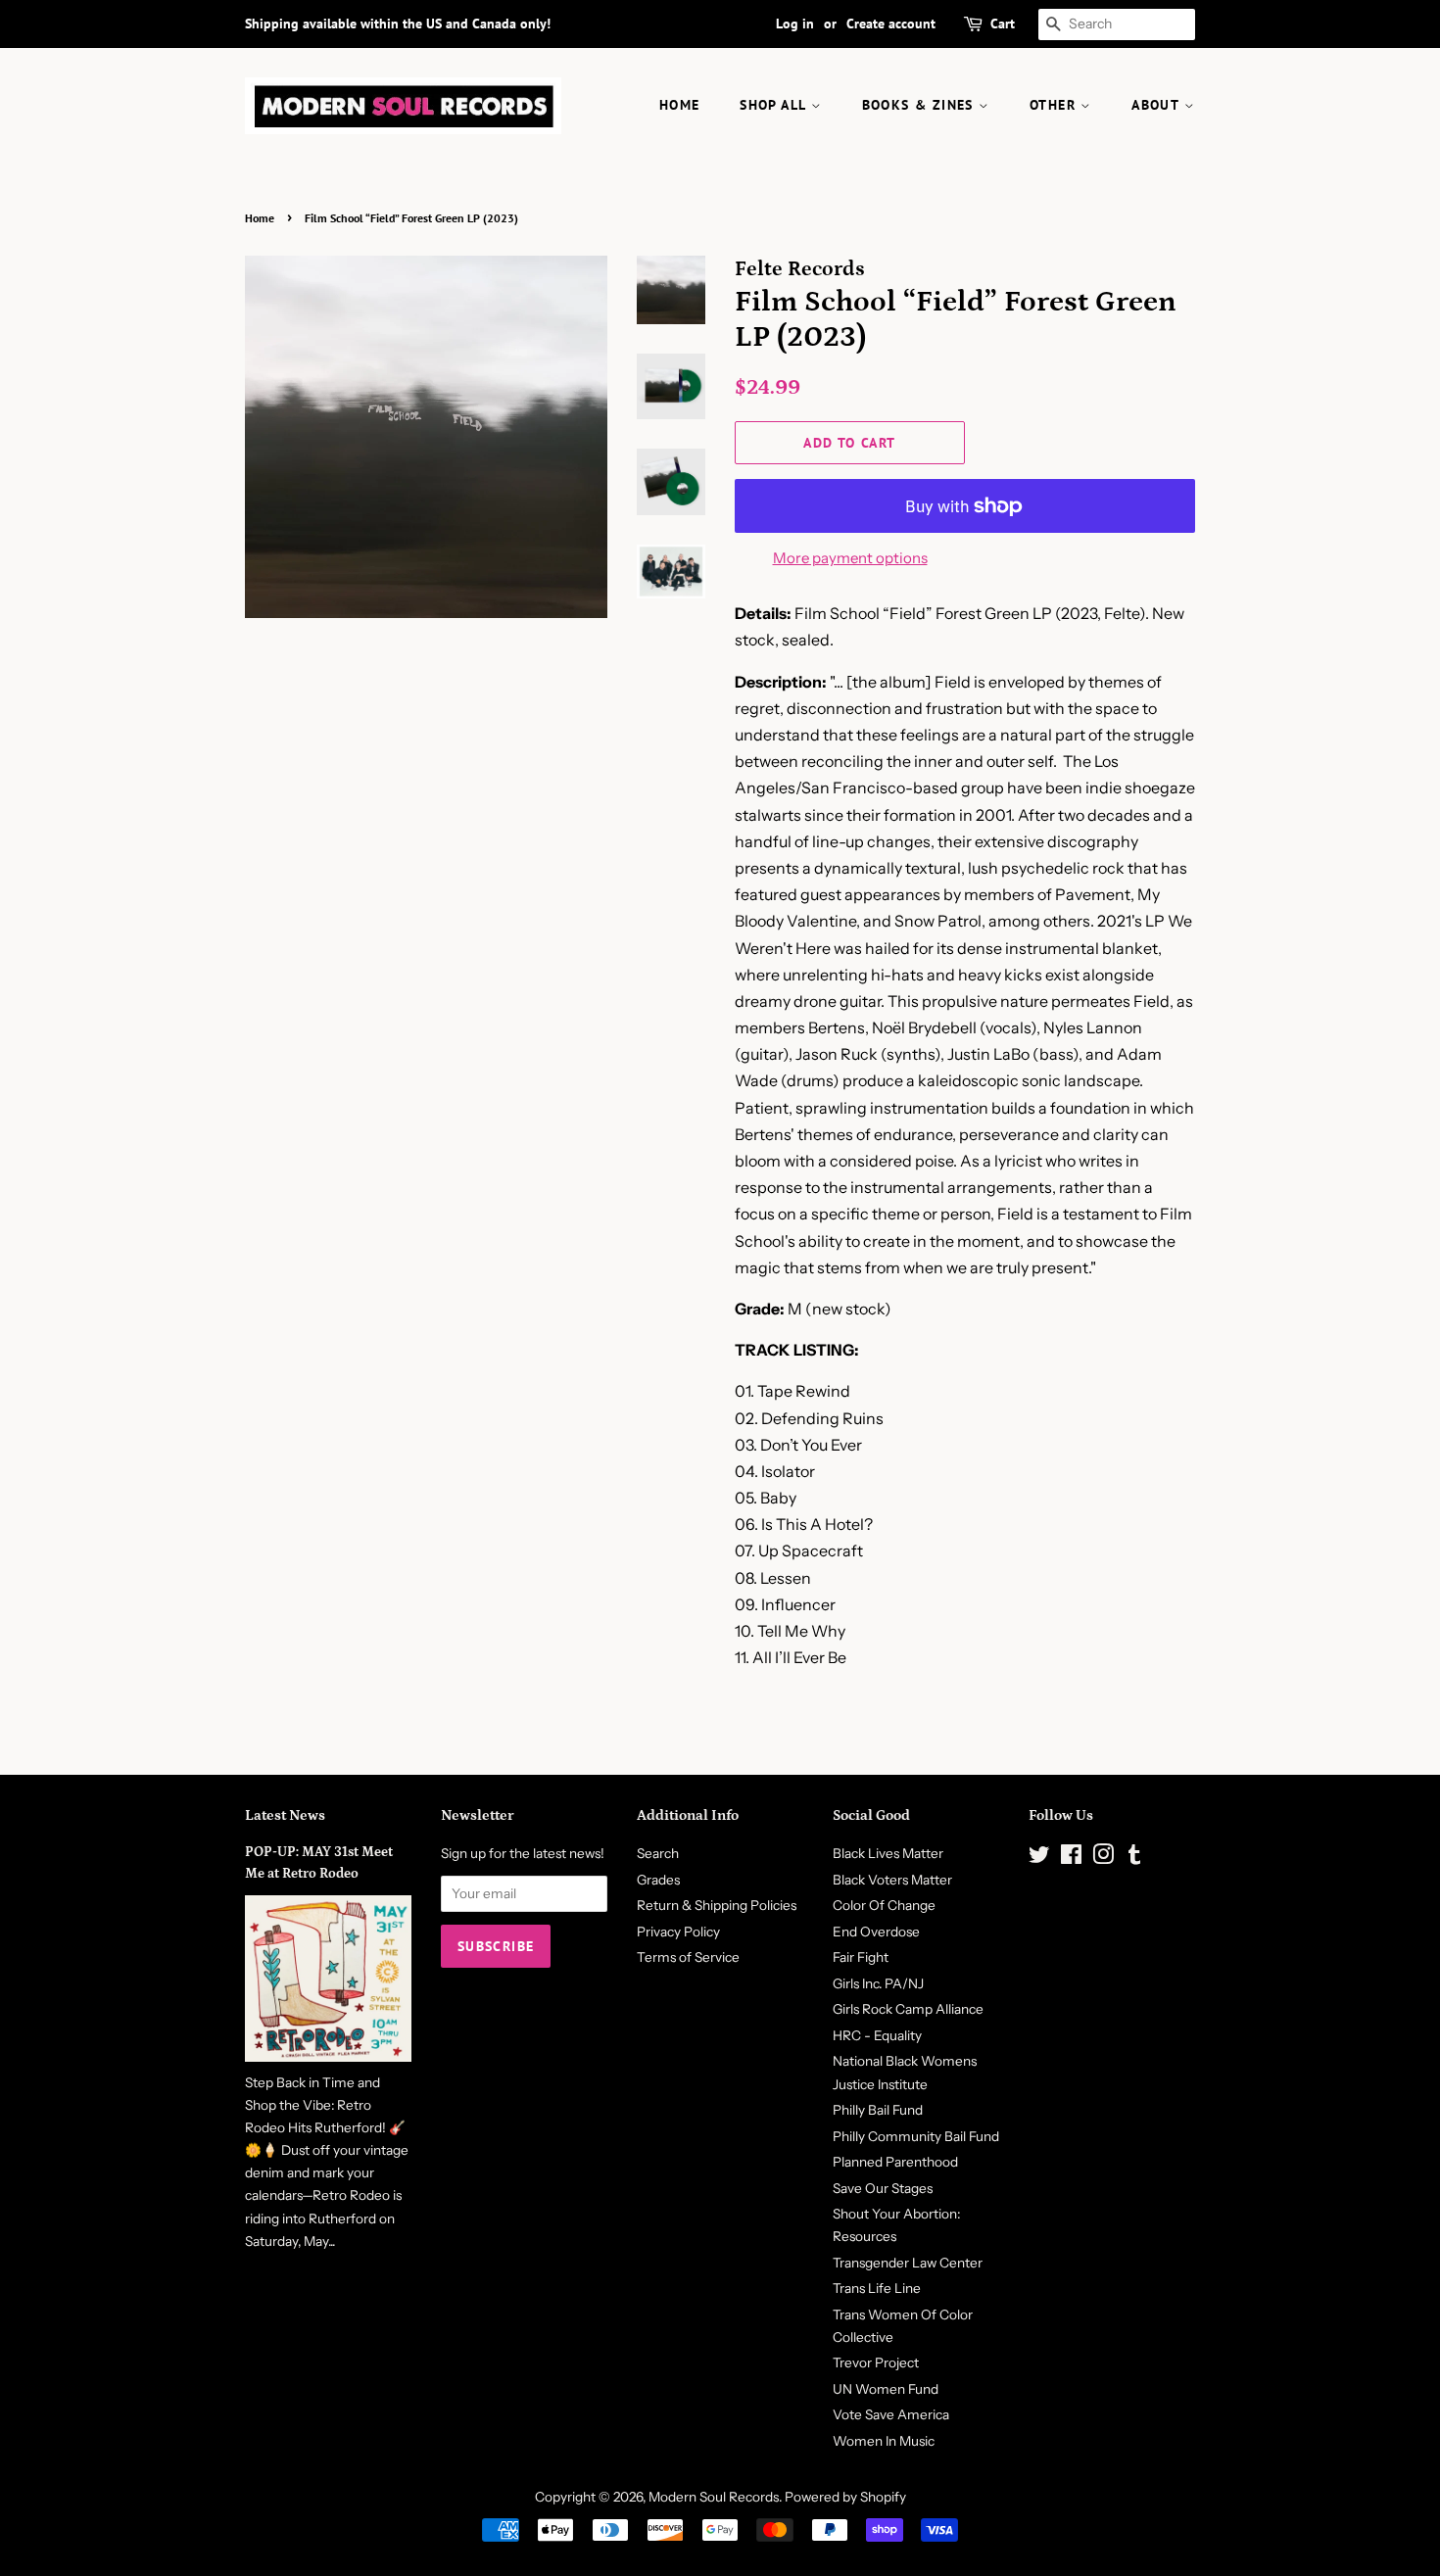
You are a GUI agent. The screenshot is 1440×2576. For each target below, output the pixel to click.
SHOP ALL (775, 105)
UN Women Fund (886, 2389)
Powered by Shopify (845, 2497)
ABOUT (1157, 105)
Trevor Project (876, 2362)
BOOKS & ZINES (921, 105)
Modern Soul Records (714, 2497)
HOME (680, 105)
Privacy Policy (678, 1932)
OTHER (1055, 105)
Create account (891, 24)
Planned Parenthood (895, 2162)
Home (260, 218)
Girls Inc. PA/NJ (878, 1983)
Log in (795, 24)
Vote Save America (891, 2414)
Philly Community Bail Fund (916, 2136)
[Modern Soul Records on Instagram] (1103, 1858)
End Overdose (876, 1932)
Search (658, 1853)
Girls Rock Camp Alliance (908, 2009)
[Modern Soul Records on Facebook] (1071, 1858)
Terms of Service (688, 1957)
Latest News (285, 1815)
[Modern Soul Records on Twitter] (1039, 1858)
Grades (658, 1880)
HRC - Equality (877, 2035)
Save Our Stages (883, 2188)
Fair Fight (861, 1957)
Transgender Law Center (908, 2263)
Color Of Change (884, 1905)
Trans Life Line (877, 2288)
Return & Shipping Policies (717, 1905)
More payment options (850, 558)
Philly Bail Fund (878, 2110)
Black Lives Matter (888, 1853)
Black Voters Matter (892, 1880)
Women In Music (884, 2441)
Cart (1003, 24)
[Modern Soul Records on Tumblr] (1134, 1858)
